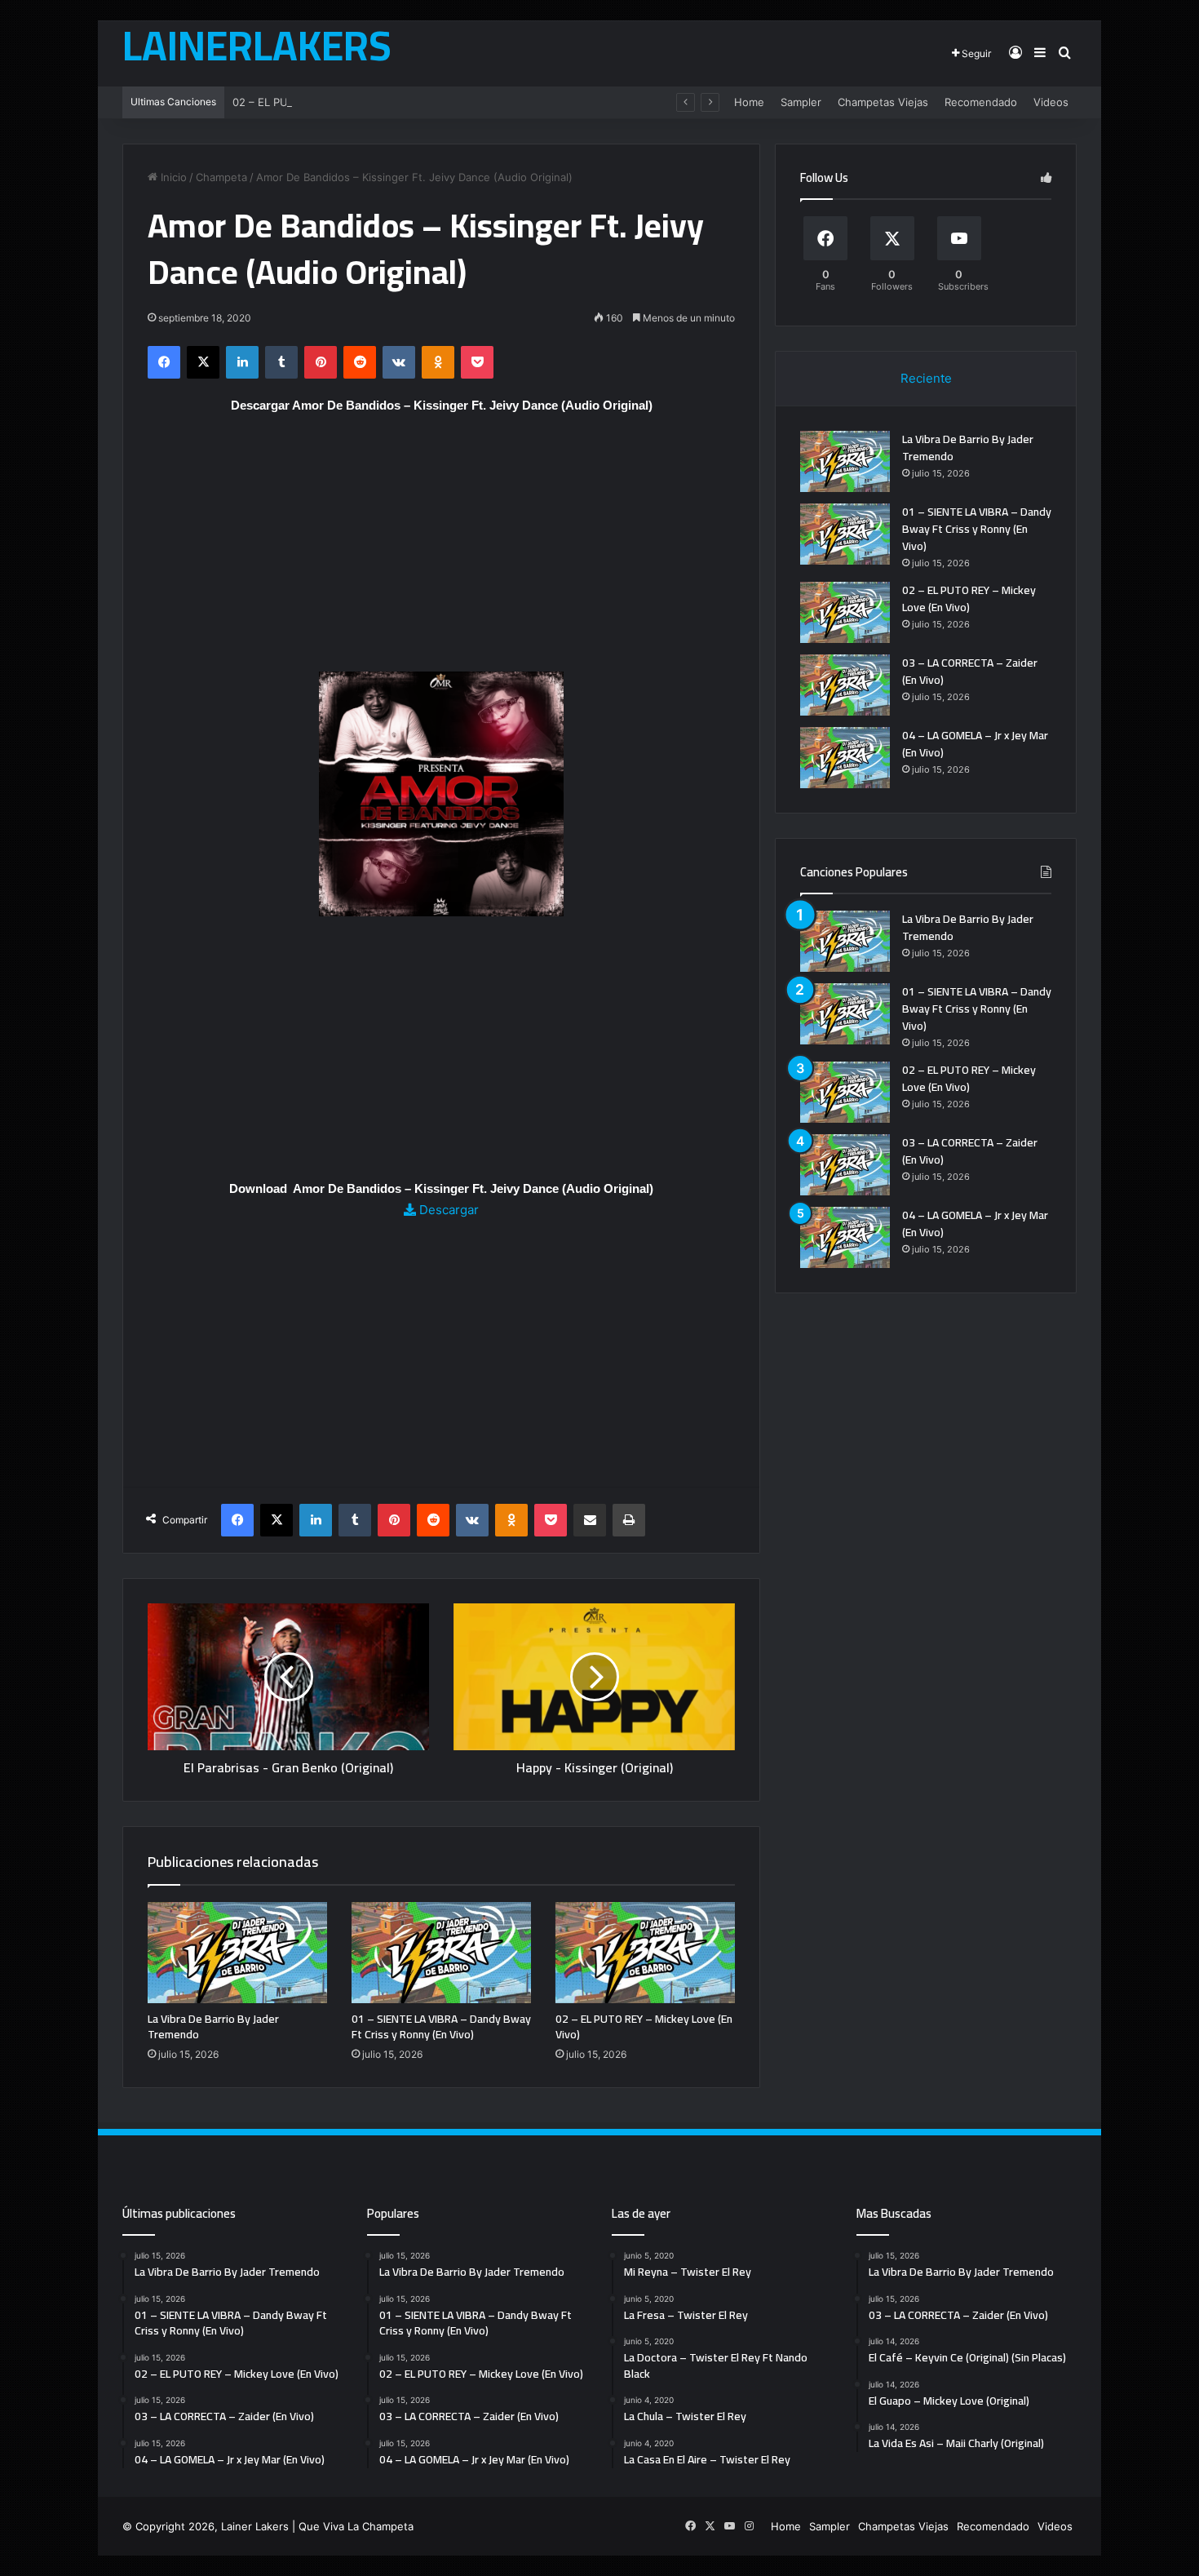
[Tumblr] (281, 362)
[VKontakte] (399, 362)
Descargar (447, 1210)
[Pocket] (477, 362)
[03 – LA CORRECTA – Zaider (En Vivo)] (845, 685)
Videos (1051, 102)
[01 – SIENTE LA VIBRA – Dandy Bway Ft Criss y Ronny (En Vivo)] (441, 1953)
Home (749, 102)
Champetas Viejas (883, 102)
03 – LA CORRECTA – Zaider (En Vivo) (970, 671)
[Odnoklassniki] (438, 362)
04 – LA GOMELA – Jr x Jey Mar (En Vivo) (975, 744)
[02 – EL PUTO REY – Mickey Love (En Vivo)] (645, 1953)
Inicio (172, 177)
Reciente (926, 378)
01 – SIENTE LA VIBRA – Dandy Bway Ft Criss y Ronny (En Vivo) (441, 2026)
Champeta (221, 177)
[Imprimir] (629, 1520)
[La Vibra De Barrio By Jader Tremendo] (237, 1953)
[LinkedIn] (242, 362)
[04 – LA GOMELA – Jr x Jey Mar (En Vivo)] (845, 758)
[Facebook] (164, 362)
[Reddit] (360, 362)
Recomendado (981, 102)
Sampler (801, 102)
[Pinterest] (321, 362)
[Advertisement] (441, 551)
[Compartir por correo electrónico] (590, 1520)
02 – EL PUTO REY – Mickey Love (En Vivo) (342, 102)
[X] (203, 362)
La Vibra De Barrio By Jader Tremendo (213, 2026)
